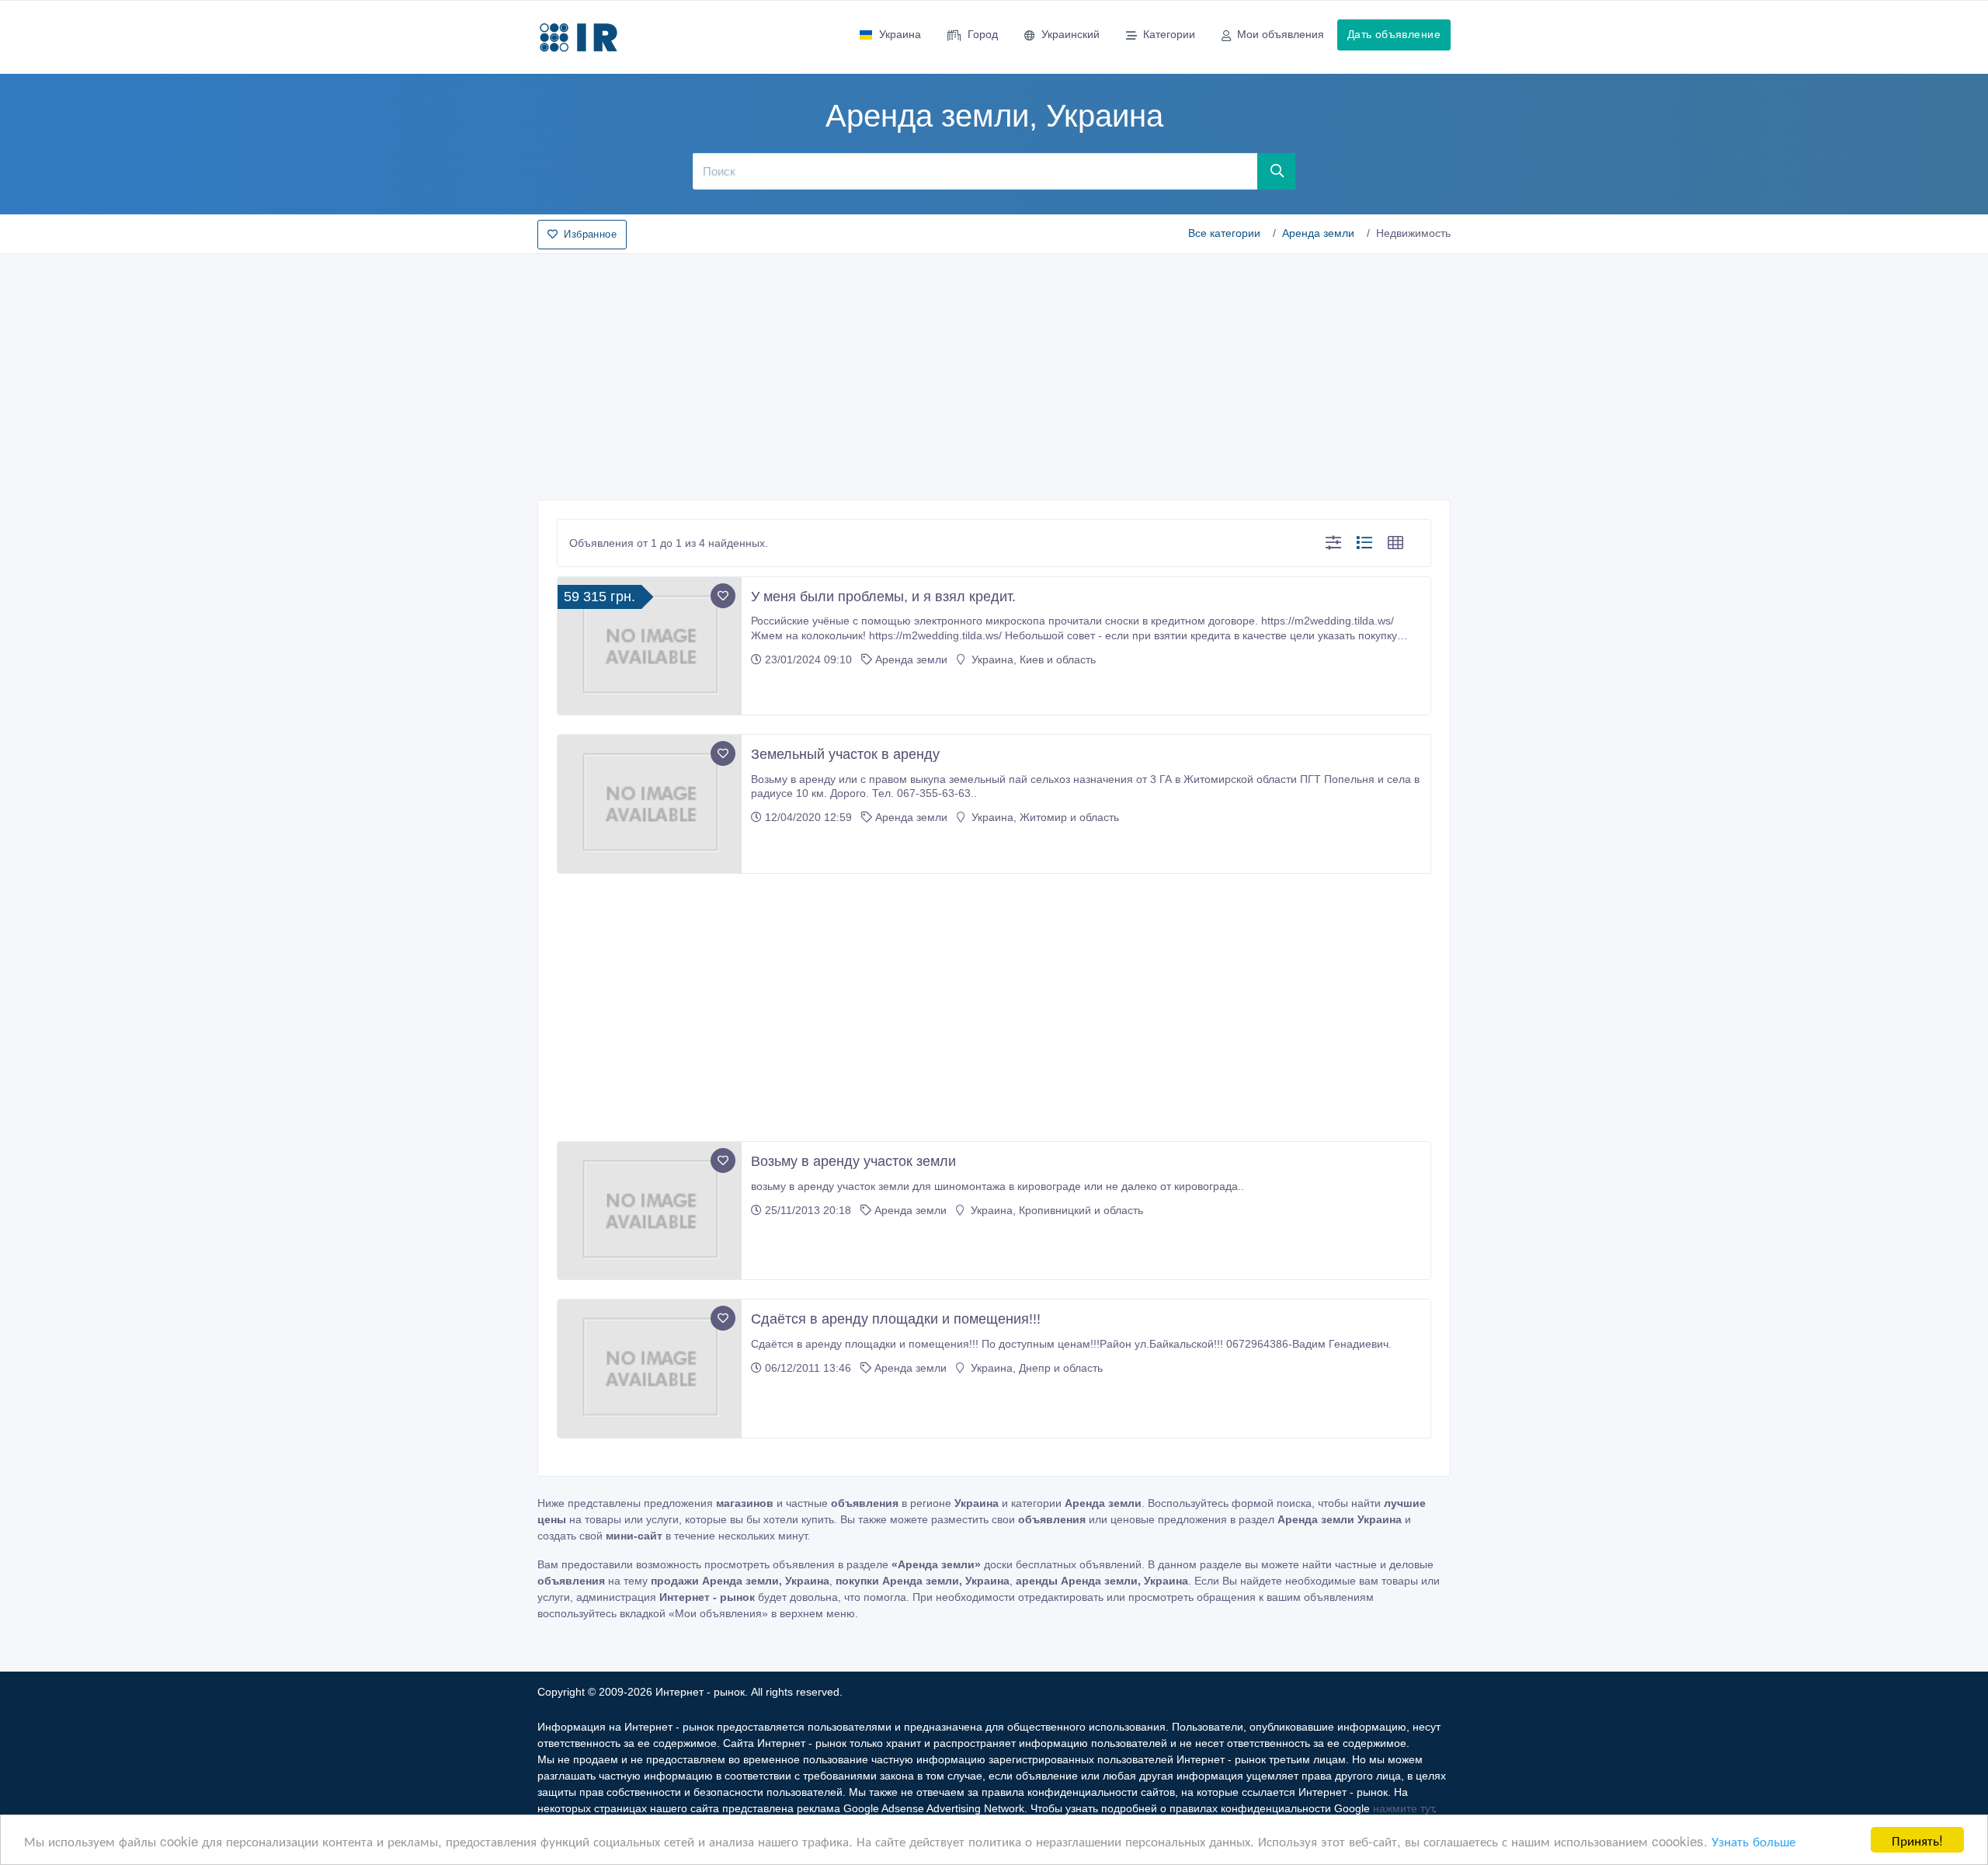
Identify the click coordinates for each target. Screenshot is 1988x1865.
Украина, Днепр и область (1035, 1368)
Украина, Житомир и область (1044, 817)
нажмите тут (1403, 1808)
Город (983, 34)
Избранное (590, 234)
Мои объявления (1281, 34)
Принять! (1917, 1840)
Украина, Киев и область (1032, 659)
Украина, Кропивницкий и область (1055, 1210)
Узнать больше (1753, 1841)
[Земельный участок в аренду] (650, 804)
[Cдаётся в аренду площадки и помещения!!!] (650, 1369)
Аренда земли (1318, 233)
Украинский (1070, 34)
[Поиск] (1277, 171)
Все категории (1224, 233)
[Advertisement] (994, 372)
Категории (1169, 34)
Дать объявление (1394, 34)
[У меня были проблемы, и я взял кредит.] (650, 646)
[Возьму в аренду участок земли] (650, 1211)
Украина (900, 34)
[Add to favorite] (723, 596)
